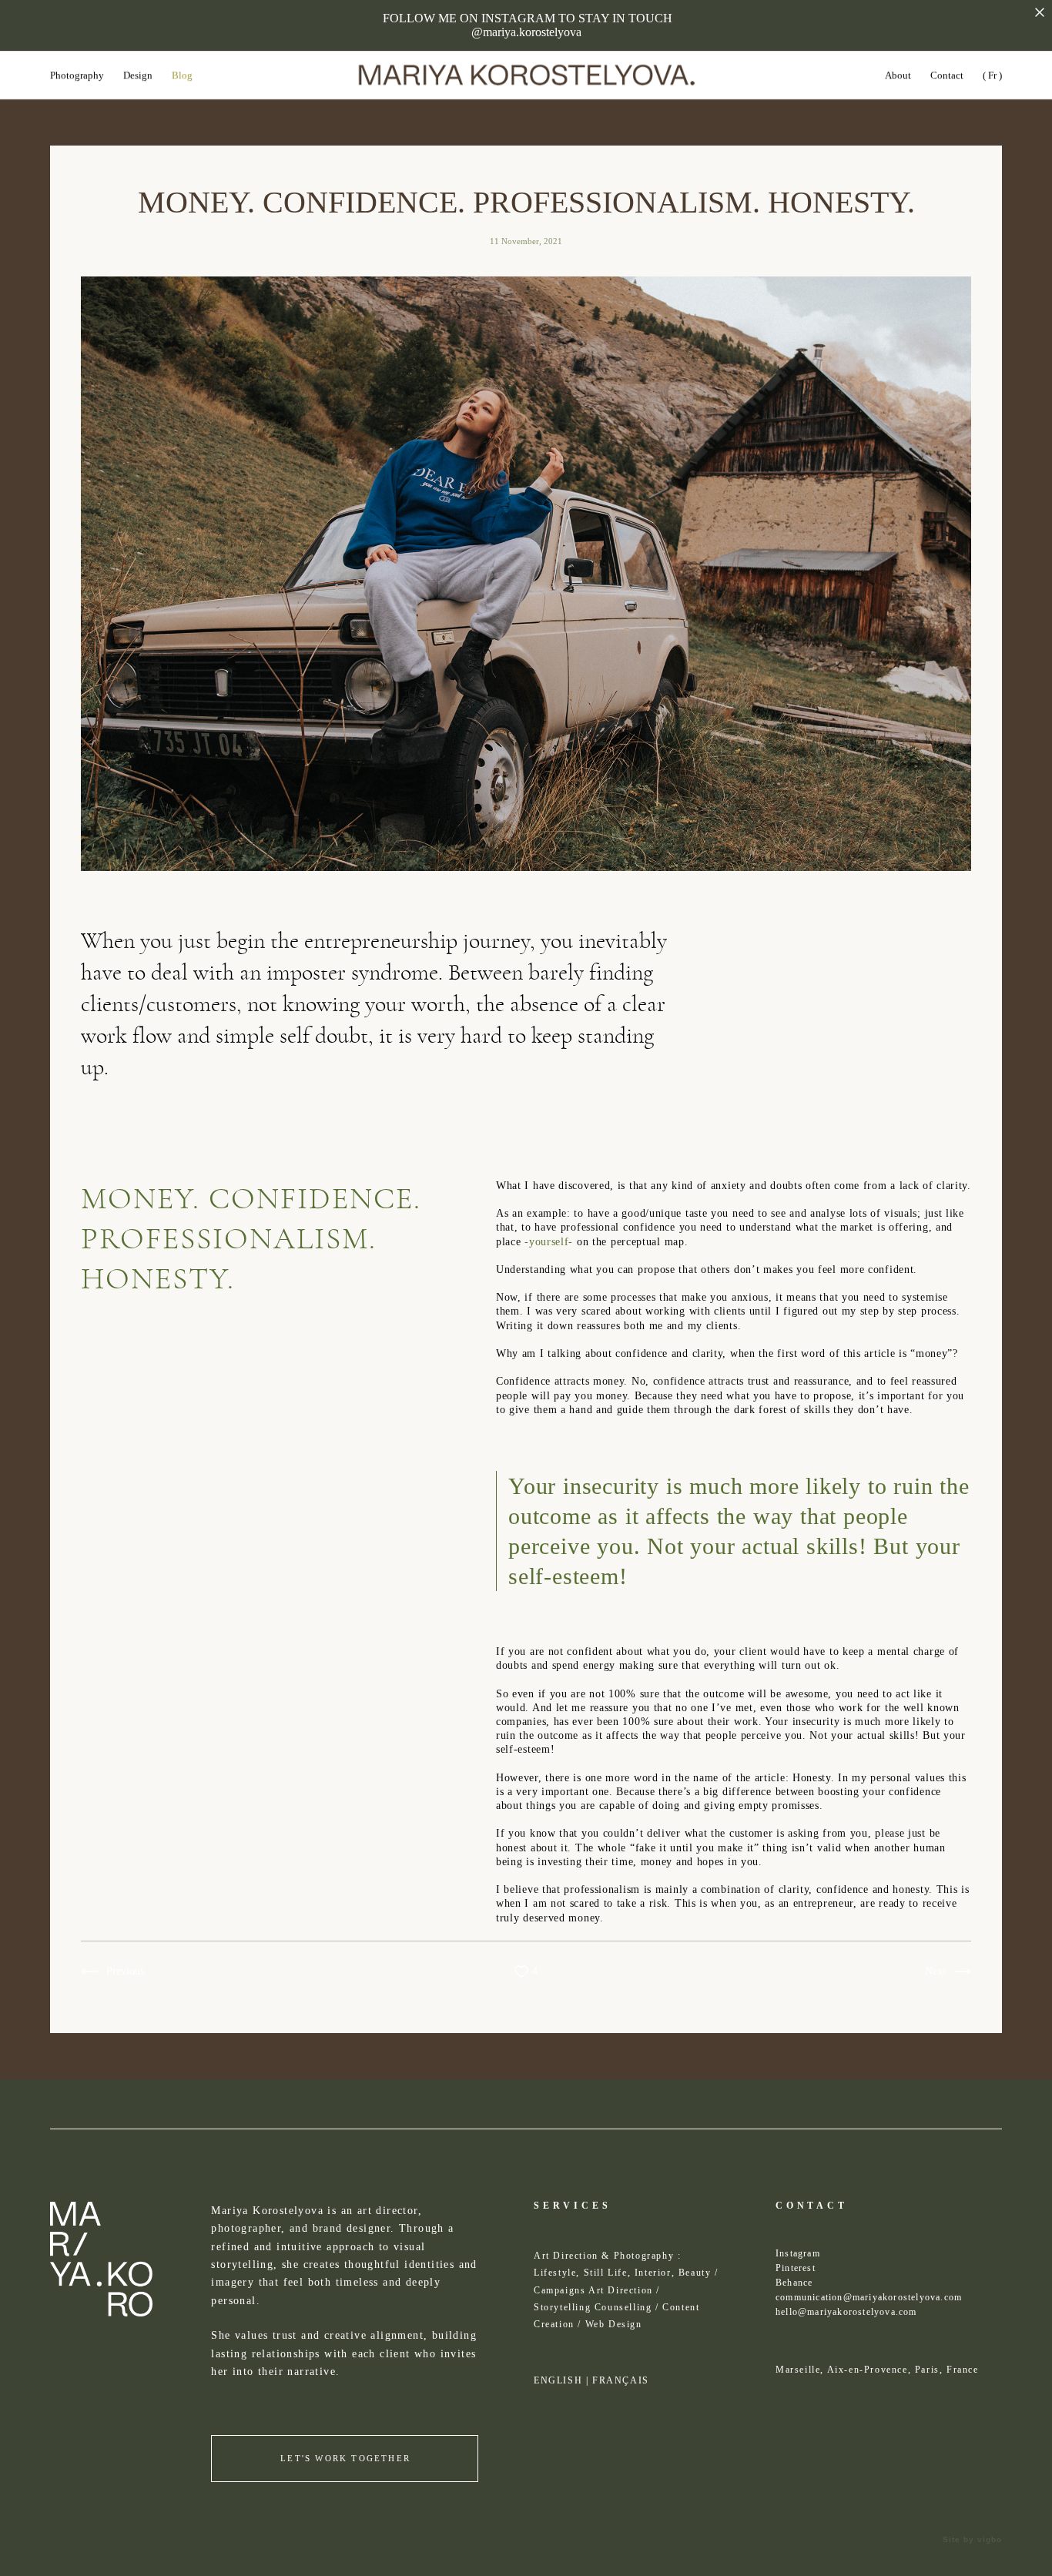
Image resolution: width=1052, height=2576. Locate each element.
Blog (182, 75)
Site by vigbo (972, 2540)
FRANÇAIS (621, 2380)
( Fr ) (992, 75)
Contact (947, 75)
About (898, 75)
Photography (77, 75)
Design (138, 75)
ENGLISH (558, 2380)
